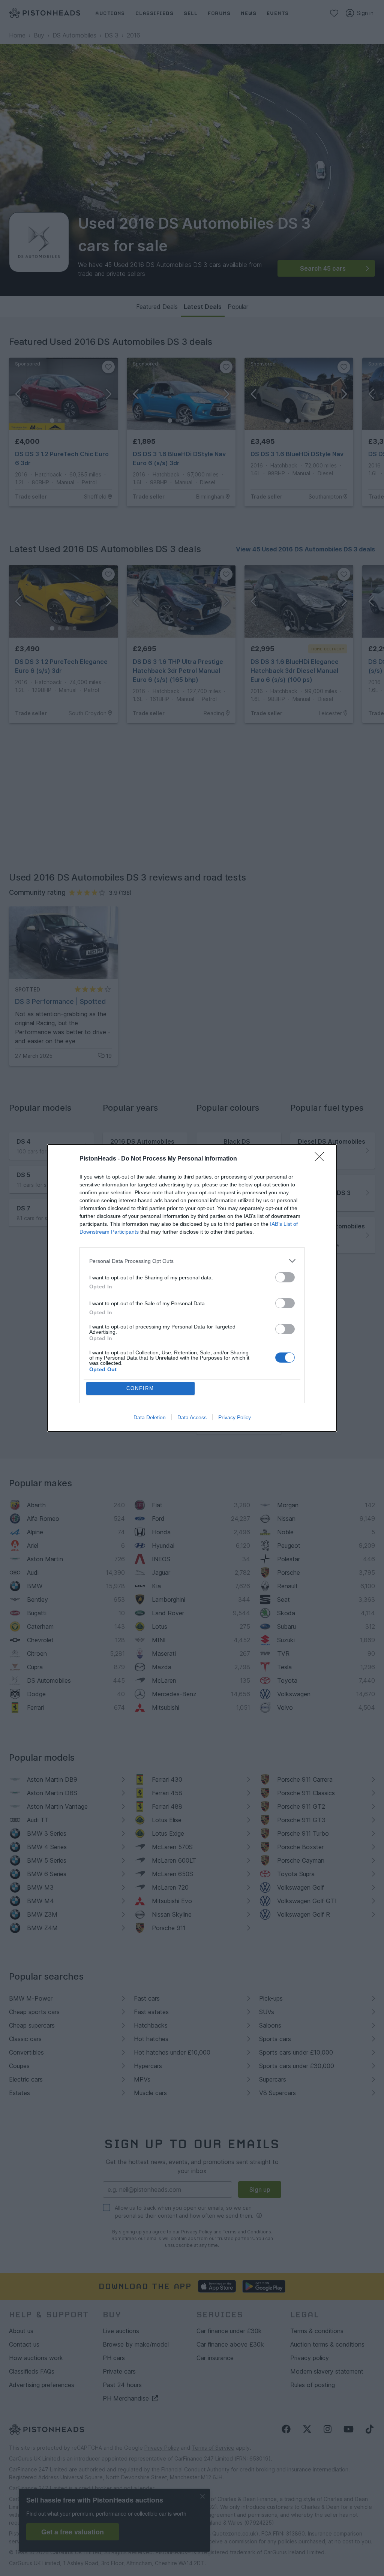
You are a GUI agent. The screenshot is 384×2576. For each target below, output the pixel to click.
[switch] (285, 1277)
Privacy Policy (235, 1417)
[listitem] (192, 1261)
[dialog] (192, 1288)
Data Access (192, 1417)
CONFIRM (140, 1388)
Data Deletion (150, 1417)
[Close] (322, 1159)
